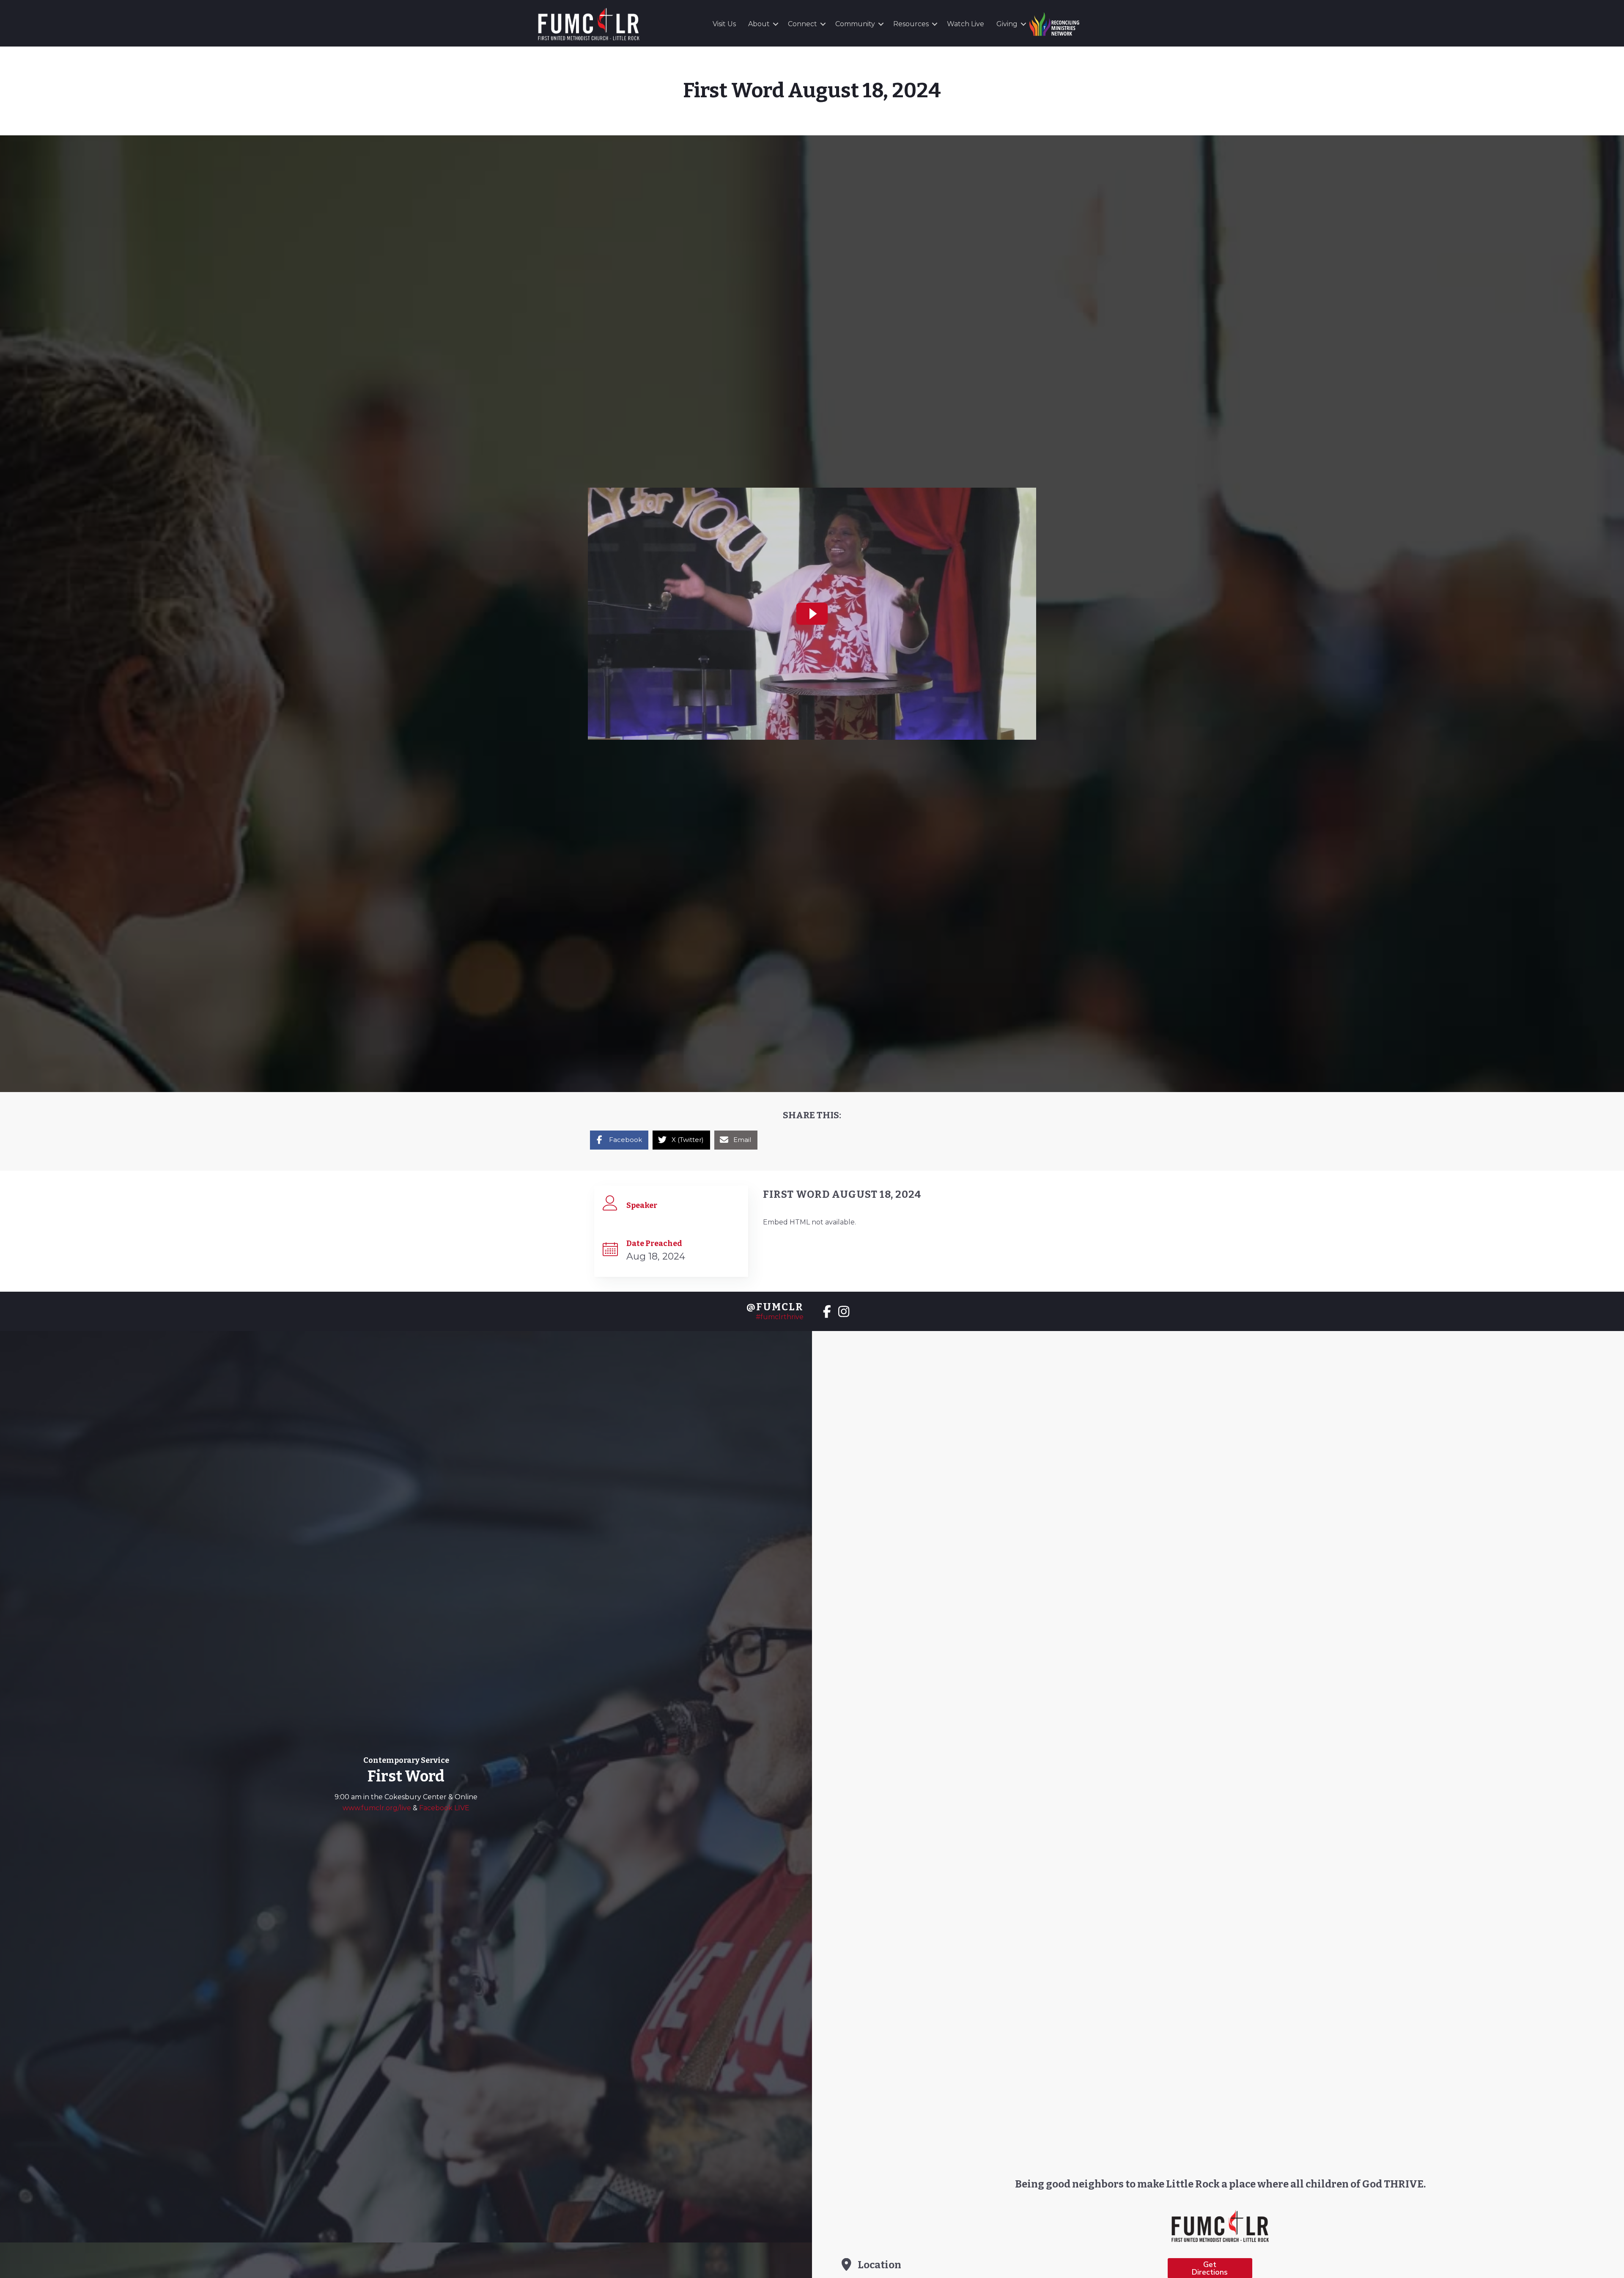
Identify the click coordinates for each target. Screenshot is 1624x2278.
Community (855, 24)
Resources (911, 24)
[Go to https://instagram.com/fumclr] (844, 1312)
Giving (1007, 24)
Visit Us (724, 24)
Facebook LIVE (444, 1808)
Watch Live (966, 24)
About (759, 24)
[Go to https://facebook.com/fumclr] (827, 1312)
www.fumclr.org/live (378, 1808)
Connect (802, 24)
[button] (776, 24)
